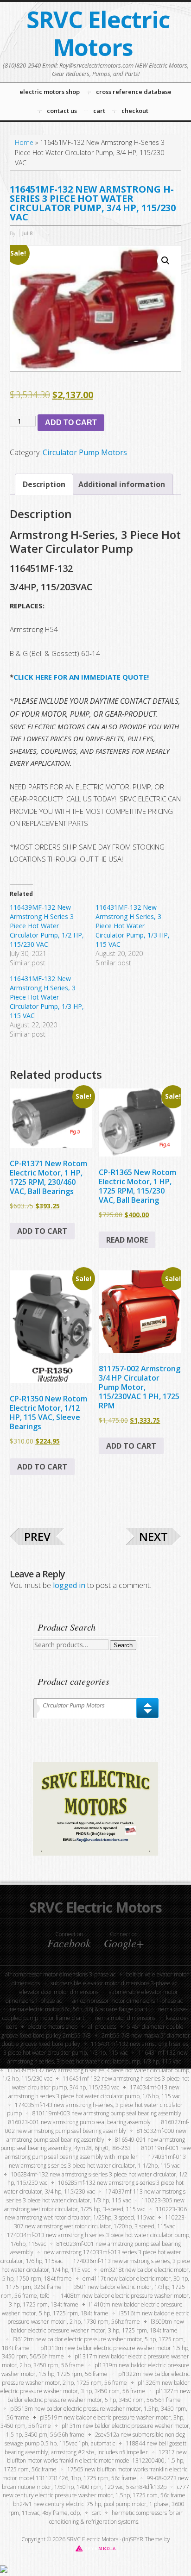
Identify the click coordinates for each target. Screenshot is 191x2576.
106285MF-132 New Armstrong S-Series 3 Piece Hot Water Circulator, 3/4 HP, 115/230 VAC (94, 2187)
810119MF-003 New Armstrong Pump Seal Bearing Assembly (107, 2113)
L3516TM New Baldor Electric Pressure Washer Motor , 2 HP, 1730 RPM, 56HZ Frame (99, 2318)
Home (24, 142)
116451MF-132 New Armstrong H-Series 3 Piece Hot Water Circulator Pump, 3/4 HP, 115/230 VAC (101, 2083)
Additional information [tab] (122, 484)
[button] (166, 261)
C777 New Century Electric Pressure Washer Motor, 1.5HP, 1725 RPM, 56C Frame (96, 2491)
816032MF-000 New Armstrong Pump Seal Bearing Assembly (96, 2135)
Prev (37, 1536)
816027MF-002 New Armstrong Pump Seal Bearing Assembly (97, 2126)
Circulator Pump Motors (85, 452)
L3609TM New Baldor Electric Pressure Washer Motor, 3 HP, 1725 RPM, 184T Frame (97, 2326)
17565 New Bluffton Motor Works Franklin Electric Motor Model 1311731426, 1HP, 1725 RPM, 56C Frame (95, 2474)
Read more (127, 1240)
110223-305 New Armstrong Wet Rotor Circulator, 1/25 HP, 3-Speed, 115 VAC (94, 2205)
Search (123, 1645)
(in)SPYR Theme (143, 2539)
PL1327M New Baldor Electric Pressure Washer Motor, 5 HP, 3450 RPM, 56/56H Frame (99, 2395)
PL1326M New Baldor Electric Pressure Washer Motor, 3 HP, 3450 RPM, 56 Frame (95, 2387)
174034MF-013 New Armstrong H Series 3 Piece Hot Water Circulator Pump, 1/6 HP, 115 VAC (94, 2092)
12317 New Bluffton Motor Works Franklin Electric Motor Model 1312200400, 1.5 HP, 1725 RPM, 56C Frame (95, 2461)
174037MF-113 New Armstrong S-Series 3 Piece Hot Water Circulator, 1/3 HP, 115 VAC (97, 2196)
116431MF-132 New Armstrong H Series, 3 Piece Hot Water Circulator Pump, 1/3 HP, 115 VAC (133, 926)
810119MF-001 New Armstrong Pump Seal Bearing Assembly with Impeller (98, 2152)
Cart (96, 2513)
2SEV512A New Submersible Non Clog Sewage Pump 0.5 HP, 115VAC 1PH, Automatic (95, 2439)
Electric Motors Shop (53, 2027)
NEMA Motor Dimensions (125, 2018)
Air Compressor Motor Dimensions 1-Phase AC (127, 2001)
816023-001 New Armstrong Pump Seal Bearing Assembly (80, 2122)
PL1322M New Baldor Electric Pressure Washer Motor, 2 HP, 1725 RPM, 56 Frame (96, 2378)
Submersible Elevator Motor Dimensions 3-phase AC (114, 1983)
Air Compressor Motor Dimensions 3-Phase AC (60, 1974)
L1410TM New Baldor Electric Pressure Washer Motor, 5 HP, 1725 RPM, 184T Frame (92, 2309)
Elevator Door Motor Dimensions (59, 1992)
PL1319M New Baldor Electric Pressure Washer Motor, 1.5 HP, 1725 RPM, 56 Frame (95, 2370)
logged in (69, 1585)
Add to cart (71, 422)
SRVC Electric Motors (98, 33)
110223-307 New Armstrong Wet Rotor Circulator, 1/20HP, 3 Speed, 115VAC (100, 2222)
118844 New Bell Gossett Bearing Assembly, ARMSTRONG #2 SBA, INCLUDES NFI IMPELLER (96, 2448)
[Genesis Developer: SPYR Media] (96, 2548)
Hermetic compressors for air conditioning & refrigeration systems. (116, 2517)
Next (153, 1536)
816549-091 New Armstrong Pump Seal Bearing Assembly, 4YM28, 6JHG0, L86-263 (93, 2144)
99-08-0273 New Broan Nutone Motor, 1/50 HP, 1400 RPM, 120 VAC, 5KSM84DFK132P (95, 2482)
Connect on (69, 1940)
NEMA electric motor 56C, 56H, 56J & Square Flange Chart (79, 2009)
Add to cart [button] (42, 1231)
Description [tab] (44, 484)
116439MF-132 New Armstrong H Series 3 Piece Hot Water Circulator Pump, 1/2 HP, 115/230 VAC (47, 926)
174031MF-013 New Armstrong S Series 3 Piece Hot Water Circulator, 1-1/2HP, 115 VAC (97, 2161)
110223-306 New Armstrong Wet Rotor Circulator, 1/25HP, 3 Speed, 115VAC (96, 2213)
